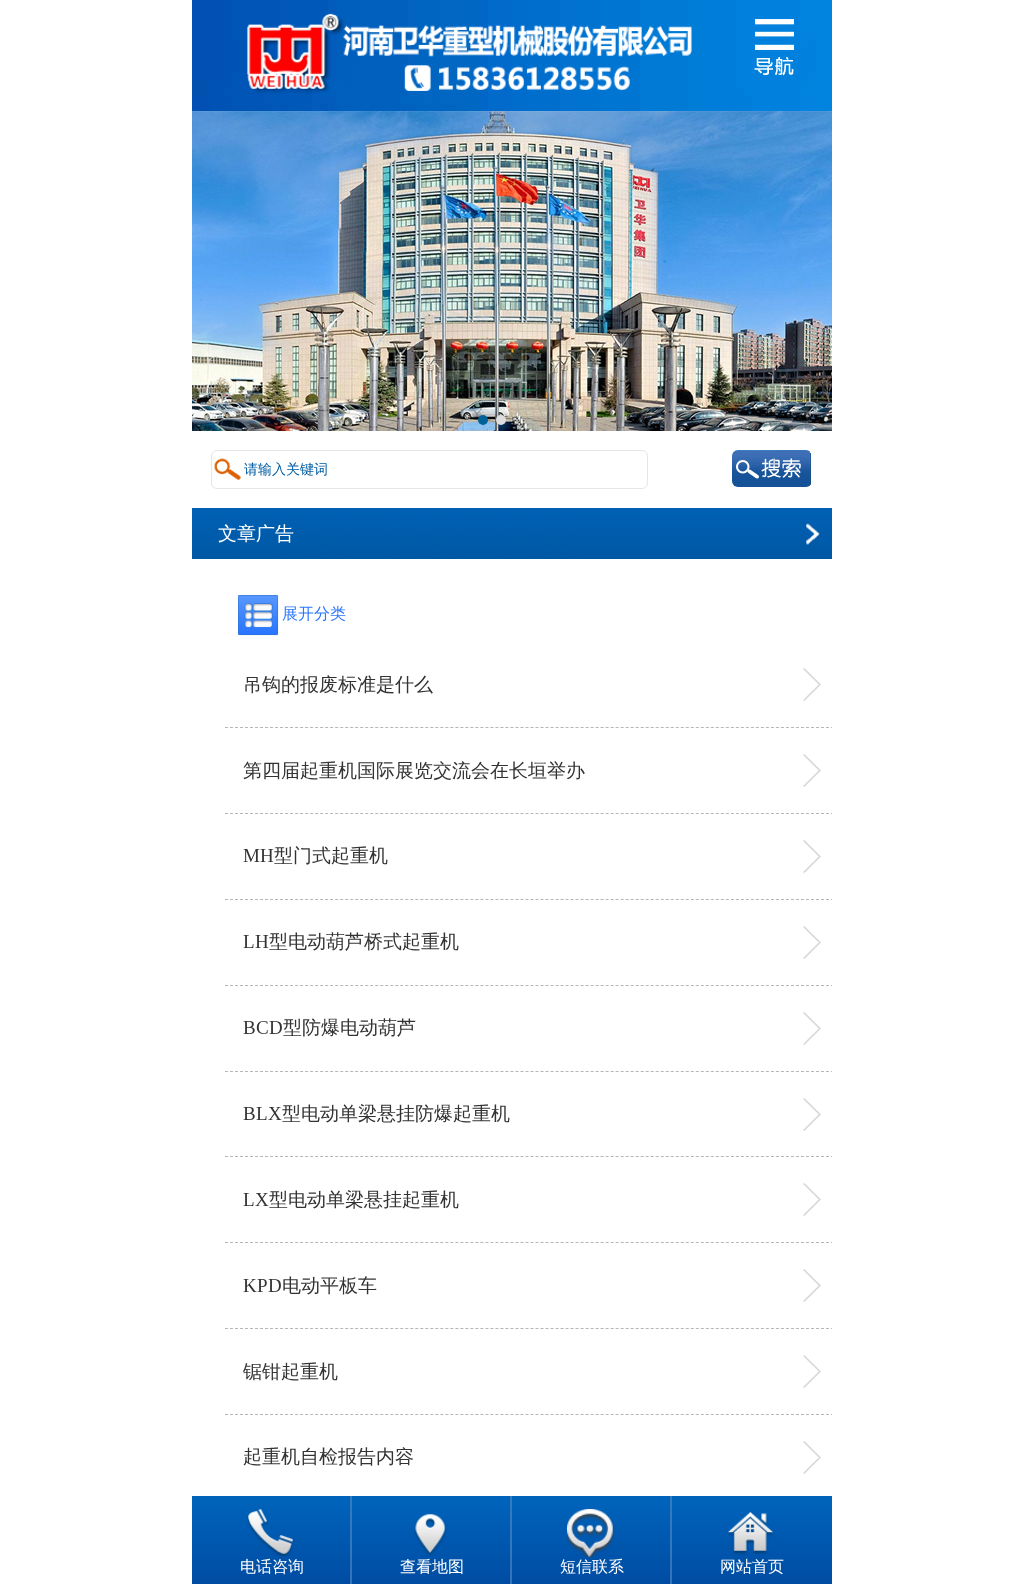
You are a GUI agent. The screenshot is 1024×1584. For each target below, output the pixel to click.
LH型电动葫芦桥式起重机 (351, 941)
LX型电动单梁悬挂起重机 (351, 1199)
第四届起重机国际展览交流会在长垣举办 (414, 770)
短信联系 (592, 1566)
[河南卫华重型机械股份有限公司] (468, 101)
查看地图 (432, 1566)
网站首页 (752, 1566)
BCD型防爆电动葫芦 (329, 1027)
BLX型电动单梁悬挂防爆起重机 (376, 1113)
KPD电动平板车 (310, 1285)
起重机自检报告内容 (328, 1456)
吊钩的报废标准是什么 (338, 684)
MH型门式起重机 (315, 855)
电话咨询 (272, 1566)
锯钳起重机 (290, 1371)
